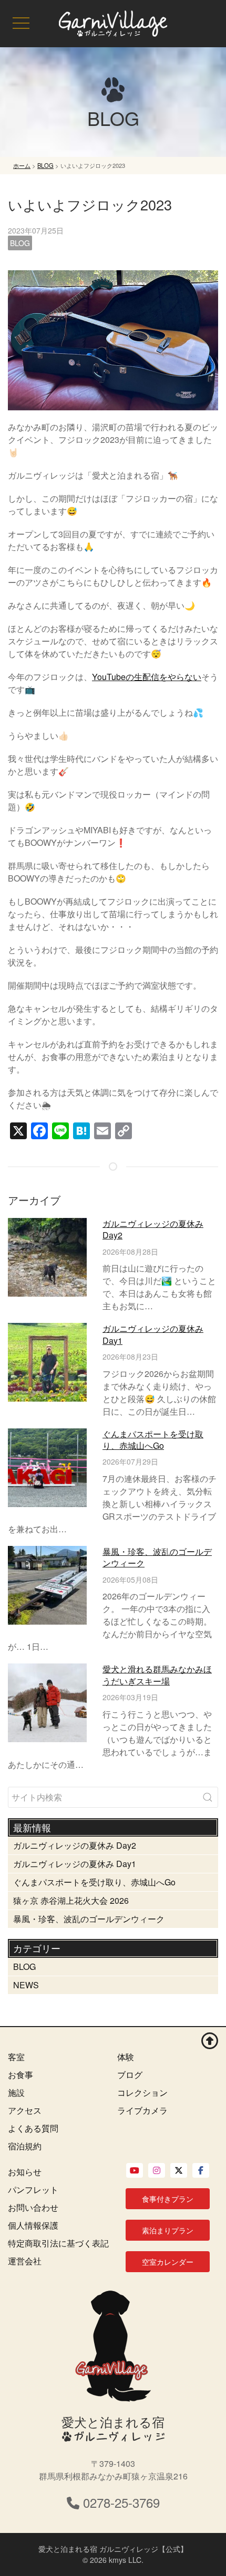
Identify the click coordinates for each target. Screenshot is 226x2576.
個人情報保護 (33, 2225)
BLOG (20, 243)
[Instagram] (157, 2170)
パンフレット (33, 2190)
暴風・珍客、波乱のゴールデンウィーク (157, 1557)
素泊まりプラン (168, 2230)
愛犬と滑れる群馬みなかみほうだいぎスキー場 (157, 1675)
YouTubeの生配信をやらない (147, 677)
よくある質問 (33, 2128)
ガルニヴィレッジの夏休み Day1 (153, 1334)
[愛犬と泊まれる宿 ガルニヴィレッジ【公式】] (113, 24)
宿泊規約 (25, 2146)
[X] (179, 2170)
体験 (126, 2057)
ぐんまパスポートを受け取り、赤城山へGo (153, 1440)
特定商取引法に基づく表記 (58, 2243)
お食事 (20, 2075)
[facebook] (201, 2170)
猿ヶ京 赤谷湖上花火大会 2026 (71, 1900)
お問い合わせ (33, 2207)
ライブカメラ (142, 2110)
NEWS (26, 1985)
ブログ (130, 2075)
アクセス (25, 2110)
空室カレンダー (168, 2262)
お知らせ (25, 2172)
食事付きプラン (168, 2199)
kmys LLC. (126, 2560)
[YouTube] (135, 2170)
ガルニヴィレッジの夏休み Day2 (153, 1229)
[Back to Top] (210, 2040)
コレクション (142, 2092)
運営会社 (25, 2261)
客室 (16, 2057)
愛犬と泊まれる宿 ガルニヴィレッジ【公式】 (113, 2549)
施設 (16, 2092)
